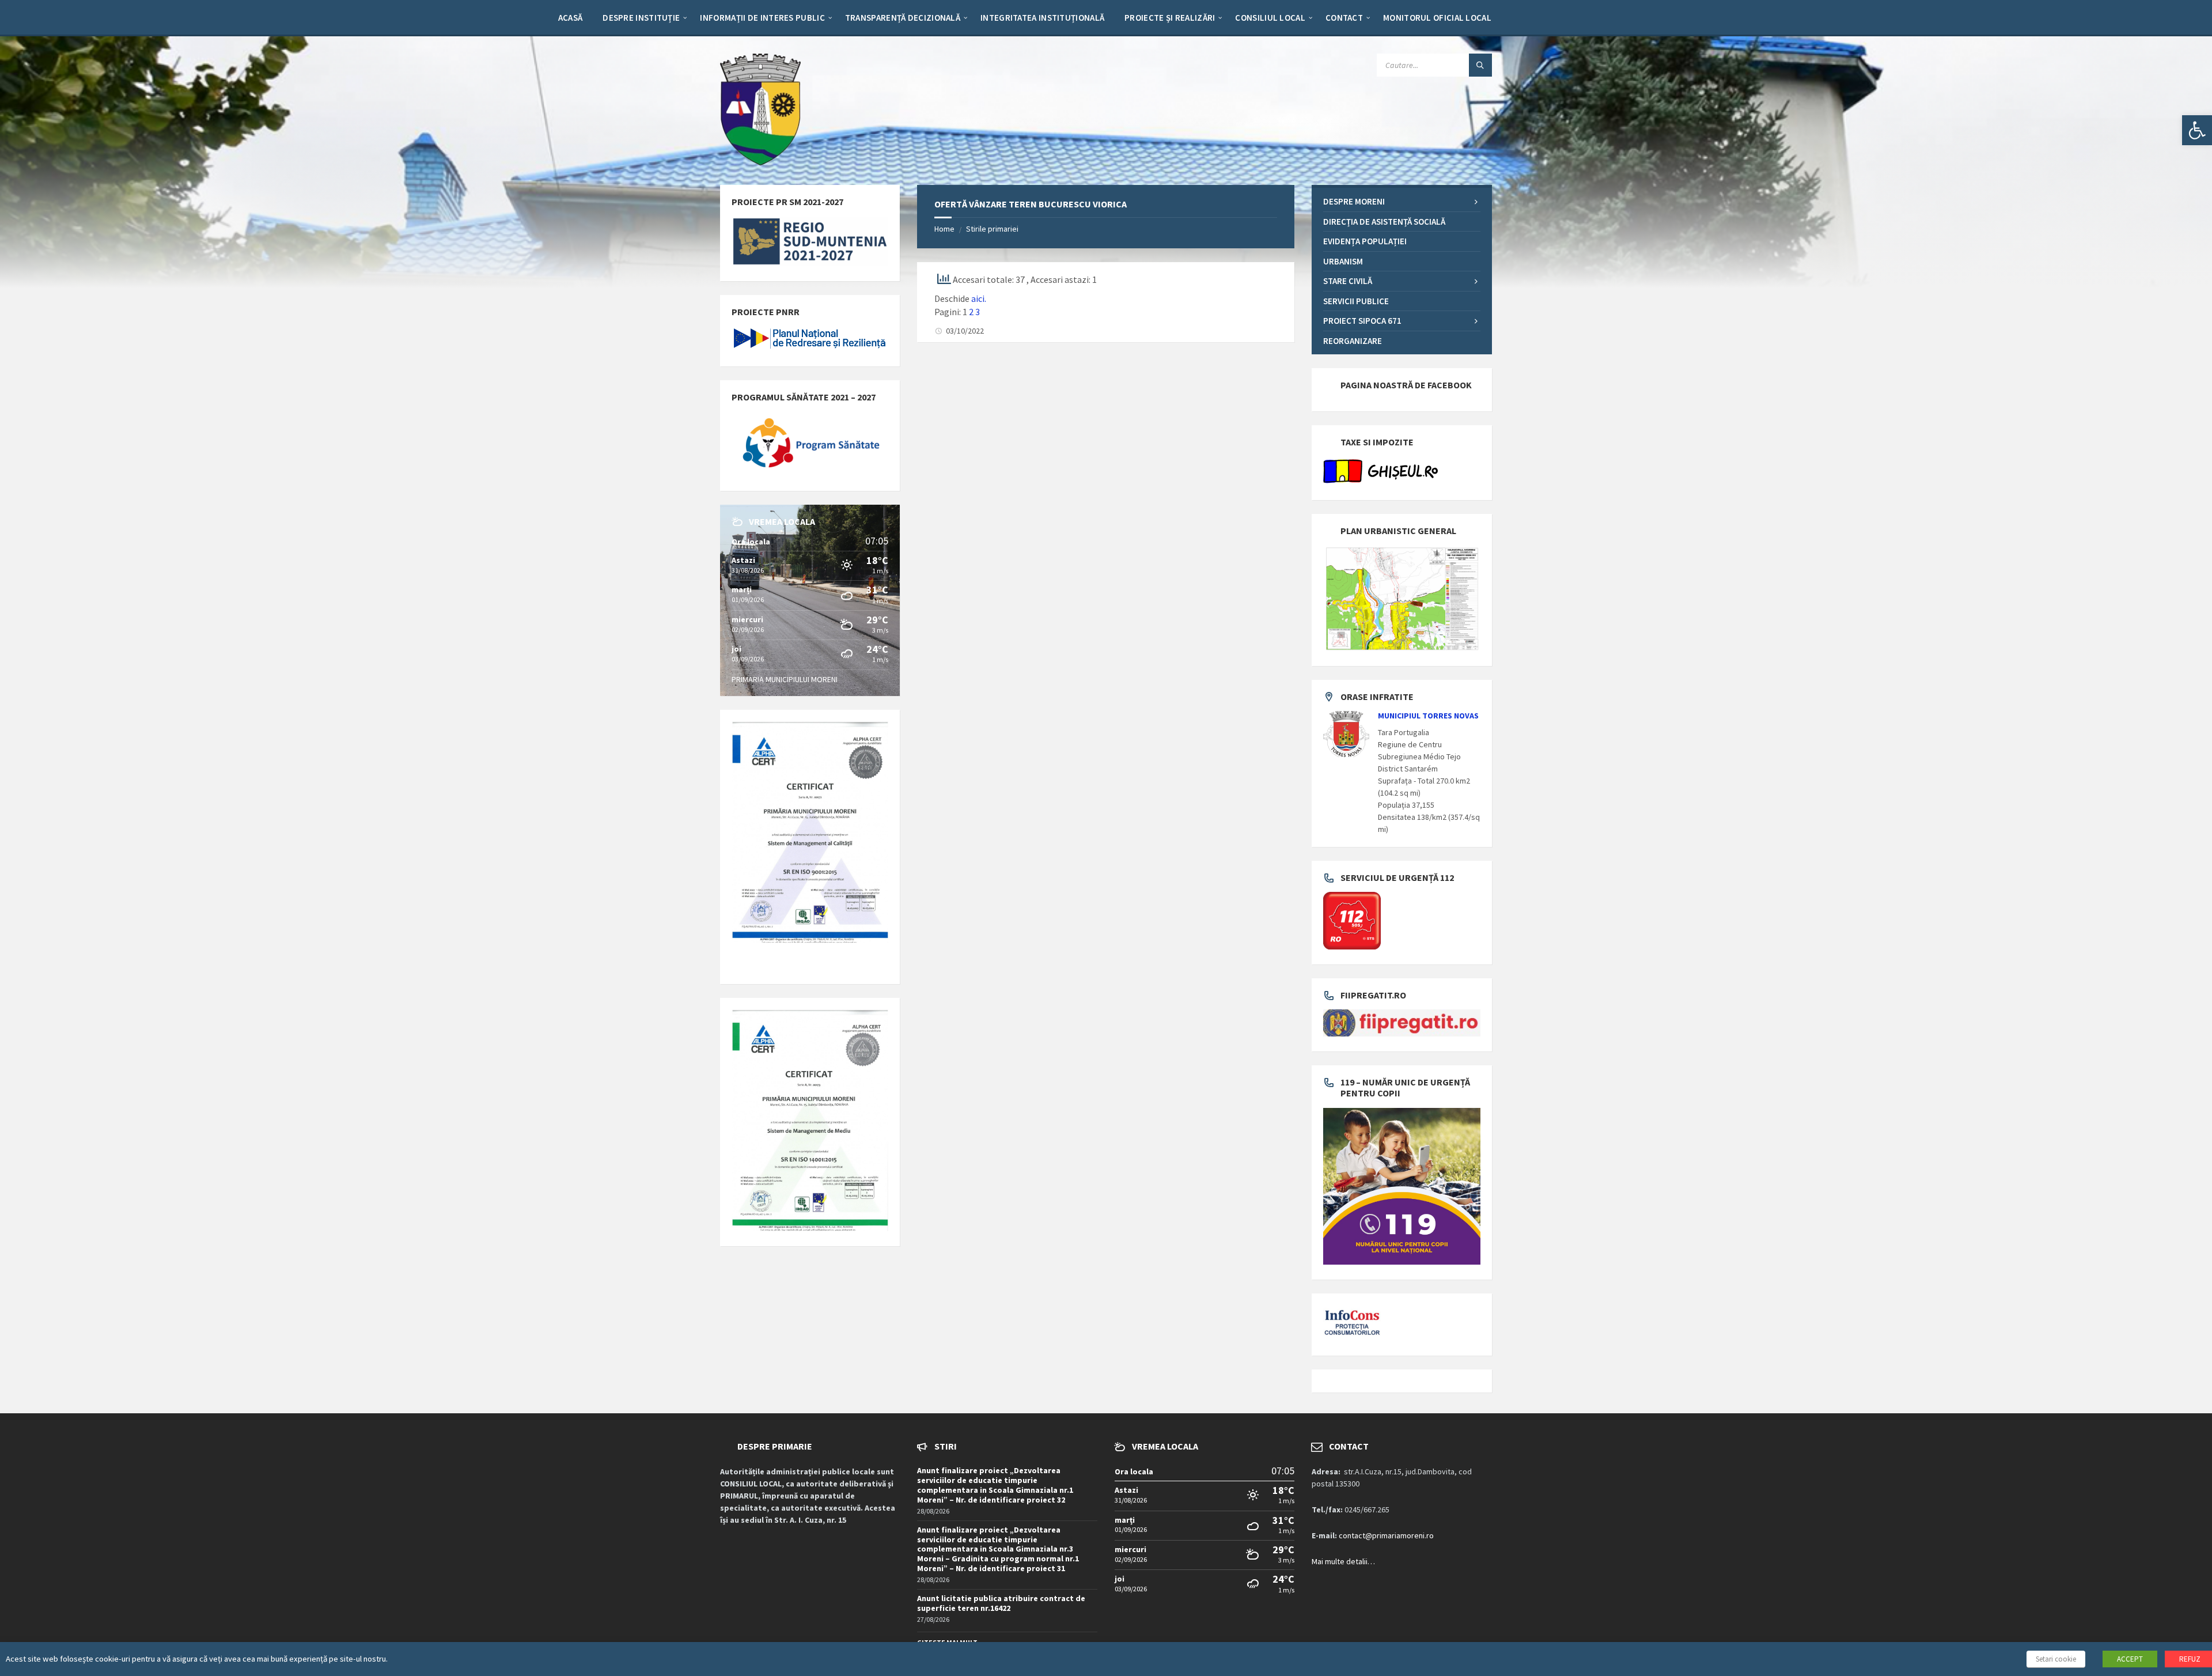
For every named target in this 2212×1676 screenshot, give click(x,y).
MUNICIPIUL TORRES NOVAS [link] (1428, 716)
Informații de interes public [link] (762, 18)
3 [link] (978, 312)
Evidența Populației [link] (1365, 241)
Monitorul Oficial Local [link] (1437, 18)
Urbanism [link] (1343, 261)
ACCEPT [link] (2130, 1659)
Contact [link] (1344, 18)
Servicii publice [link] (1356, 301)
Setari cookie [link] (2056, 1659)
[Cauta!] (1480, 65)
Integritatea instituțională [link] (1042, 18)
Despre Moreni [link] (1354, 201)
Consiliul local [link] (1270, 18)
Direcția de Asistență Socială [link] (1384, 222)
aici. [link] (979, 298)
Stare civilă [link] (1348, 281)
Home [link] (944, 229)
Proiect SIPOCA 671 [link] (1362, 321)
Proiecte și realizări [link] (1170, 18)
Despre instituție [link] (641, 18)
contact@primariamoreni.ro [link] (1386, 1535)
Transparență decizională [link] (903, 18)
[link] (2197, 130)
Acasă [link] (571, 18)
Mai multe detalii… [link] (1343, 1561)
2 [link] (971, 312)
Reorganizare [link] (1353, 341)
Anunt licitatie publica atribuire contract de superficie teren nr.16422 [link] (1001, 1603)
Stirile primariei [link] (992, 229)
